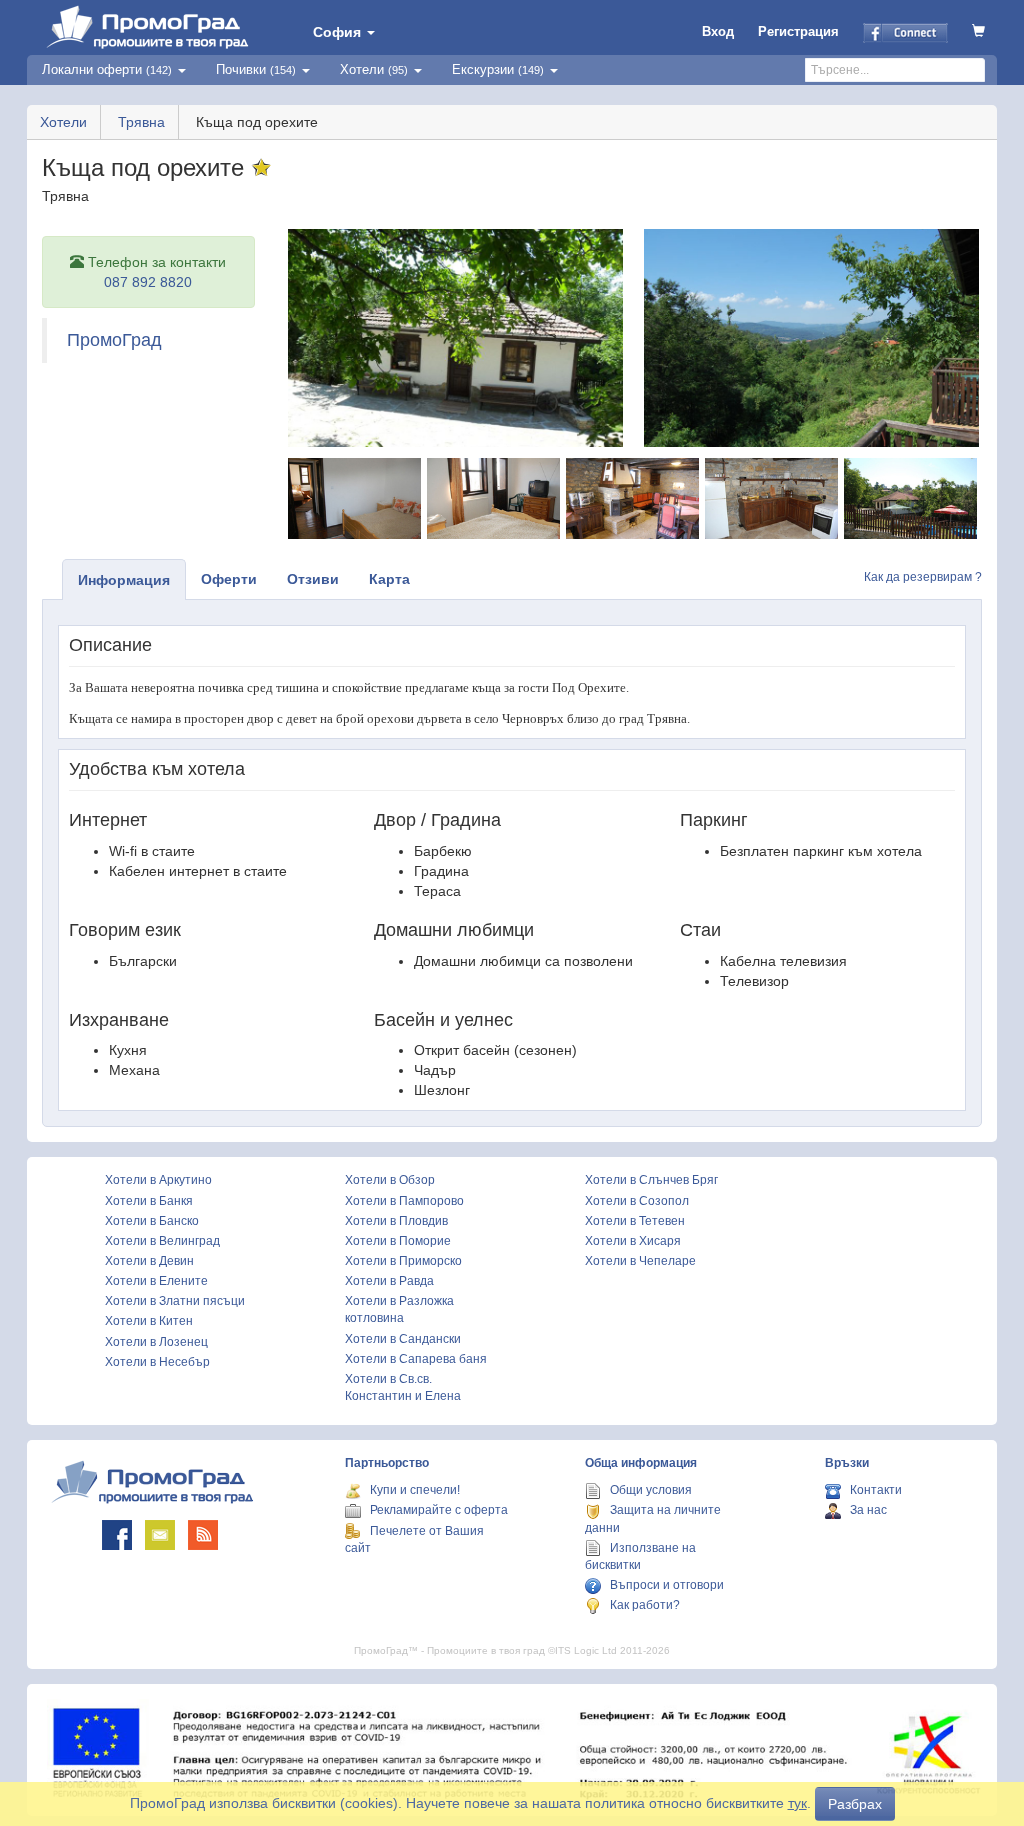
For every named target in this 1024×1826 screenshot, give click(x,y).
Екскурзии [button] (498, 69)
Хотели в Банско (152, 1221)
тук (797, 1803)
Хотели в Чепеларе (640, 1261)
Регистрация (798, 31)
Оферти (229, 579)
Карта (389, 579)
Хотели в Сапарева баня (416, 1359)
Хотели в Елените (156, 1281)
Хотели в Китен (149, 1321)
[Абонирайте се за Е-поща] (160, 1535)
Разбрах (855, 1804)
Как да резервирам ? (923, 577)
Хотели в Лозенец (156, 1342)
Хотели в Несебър (157, 1362)
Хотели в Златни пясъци (175, 1301)
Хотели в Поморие (398, 1241)
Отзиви (313, 579)
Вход (718, 31)
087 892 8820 (148, 282)
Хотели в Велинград (162, 1241)
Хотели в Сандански (403, 1339)
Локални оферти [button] (107, 69)
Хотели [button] (374, 69)
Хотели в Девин (149, 1261)
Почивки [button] (256, 69)
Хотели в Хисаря (633, 1241)
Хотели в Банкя (149, 1201)
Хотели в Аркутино (158, 1180)
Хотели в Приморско (403, 1261)
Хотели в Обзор (390, 1180)
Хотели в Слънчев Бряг (651, 1180)
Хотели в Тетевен (635, 1221)
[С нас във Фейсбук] (117, 1535)
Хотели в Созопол (637, 1201)
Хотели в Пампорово (404, 1201)
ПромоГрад (114, 340)
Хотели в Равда (389, 1281)
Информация (124, 580)
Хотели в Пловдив (396, 1221)
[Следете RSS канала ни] (203, 1535)
